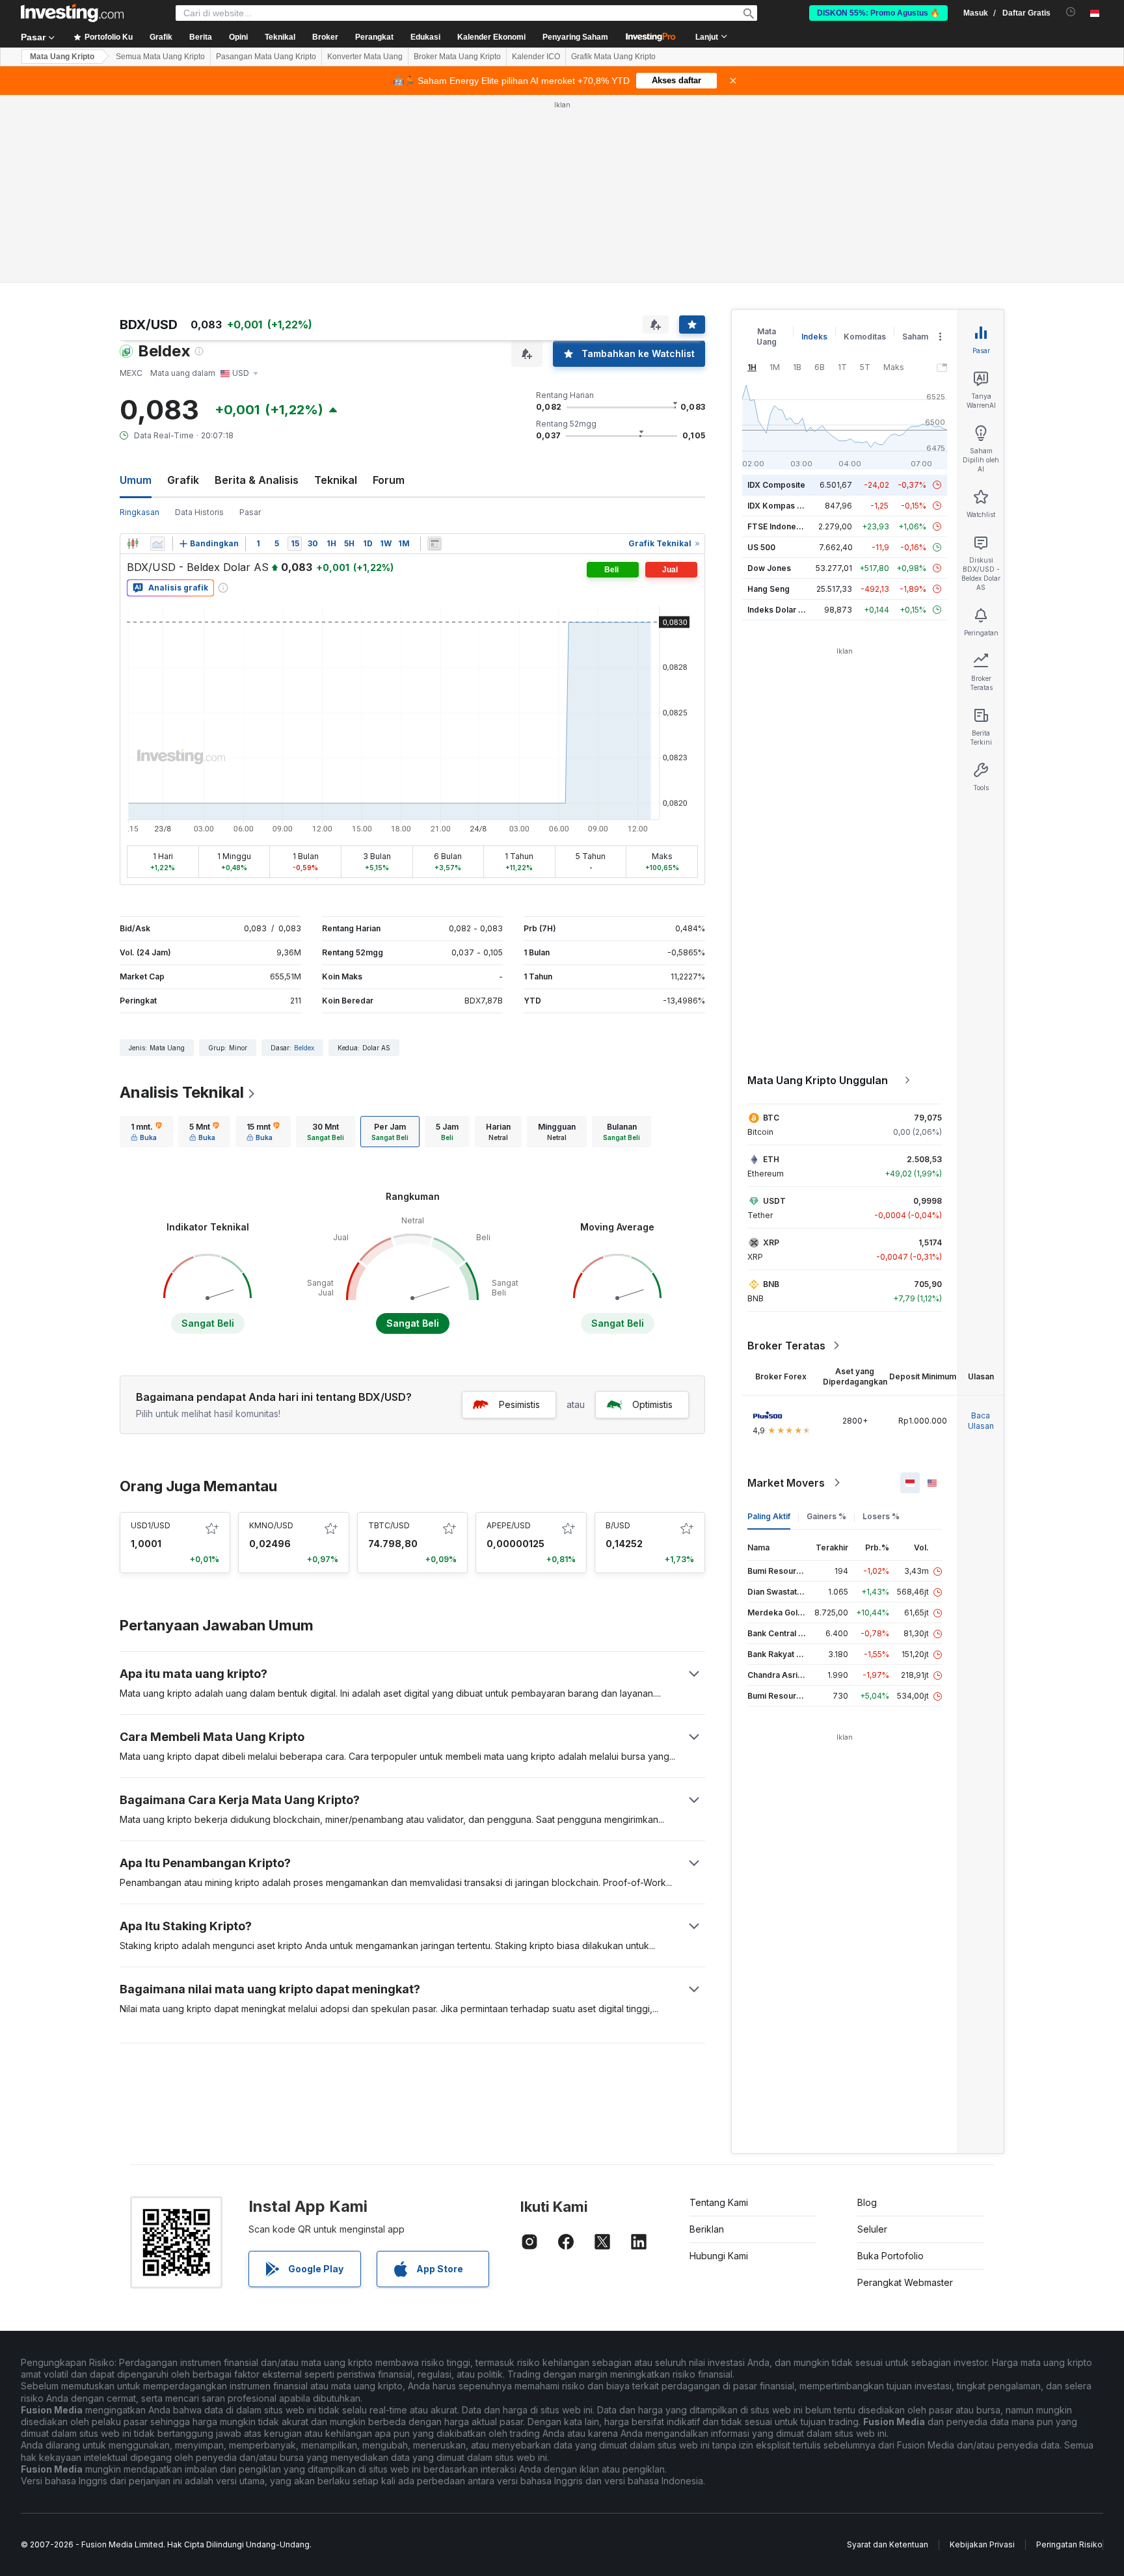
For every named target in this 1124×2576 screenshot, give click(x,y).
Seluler (872, 2229)
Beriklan (707, 2229)
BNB (771, 1284)
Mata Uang (767, 337)
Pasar (250, 512)
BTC (771, 1118)
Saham (915, 337)
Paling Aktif (769, 1516)
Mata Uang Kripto (62, 57)
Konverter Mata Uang (365, 57)
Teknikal (336, 480)
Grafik (183, 480)
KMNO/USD (271, 1525)
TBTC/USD (389, 1525)
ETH (771, 1159)
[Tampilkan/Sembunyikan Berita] (435, 544)
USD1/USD (151, 1525)
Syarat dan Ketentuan (888, 2544)
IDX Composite (776, 485)
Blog (867, 2202)
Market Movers (786, 1483)
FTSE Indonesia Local (789, 526)
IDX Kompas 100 (779, 506)
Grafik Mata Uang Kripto (613, 57)
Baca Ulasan (981, 1421)
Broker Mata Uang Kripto (457, 57)
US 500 (761, 547)
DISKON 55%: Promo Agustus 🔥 (878, 13)
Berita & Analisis (257, 480)
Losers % (881, 1516)
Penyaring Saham (575, 37)
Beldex (304, 1048)
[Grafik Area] (157, 544)
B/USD (618, 1525)
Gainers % (826, 1516)
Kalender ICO (536, 57)
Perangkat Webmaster (905, 2282)
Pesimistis (519, 1404)
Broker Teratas (786, 1346)
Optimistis (652, 1404)
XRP (771, 1242)
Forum (389, 480)
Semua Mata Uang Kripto (160, 57)
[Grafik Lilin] (133, 544)
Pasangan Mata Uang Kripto (266, 57)
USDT (774, 1201)
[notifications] (1071, 12)
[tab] (146, 1132)
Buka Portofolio (890, 2256)
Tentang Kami (719, 2202)
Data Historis (199, 512)
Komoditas (865, 337)
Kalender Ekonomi (491, 37)
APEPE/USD (509, 1525)
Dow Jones (769, 568)
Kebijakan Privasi (982, 2544)
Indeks (814, 337)
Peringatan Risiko (1069, 2544)
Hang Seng (769, 589)
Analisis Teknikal (182, 1092)
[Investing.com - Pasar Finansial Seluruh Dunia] (72, 13)
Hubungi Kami (719, 2256)
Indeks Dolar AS (778, 610)
